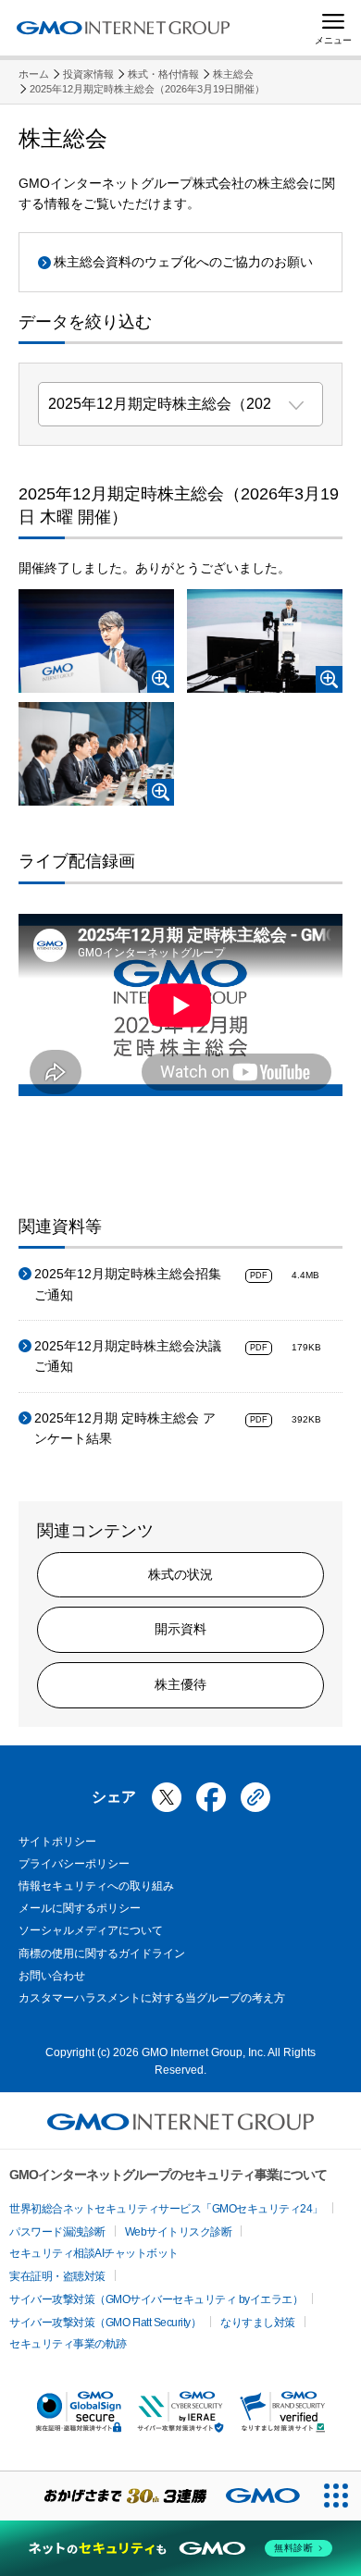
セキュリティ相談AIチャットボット (94, 2253)
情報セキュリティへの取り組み (96, 1886)
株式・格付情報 (163, 74)
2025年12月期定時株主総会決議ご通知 (128, 1356)
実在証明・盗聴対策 (57, 2276)
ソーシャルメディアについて (91, 1930)
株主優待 (180, 1684)
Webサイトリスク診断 (179, 2232)
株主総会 (233, 74)
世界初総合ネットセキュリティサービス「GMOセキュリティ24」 (166, 2209)
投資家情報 (88, 74)
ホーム (34, 74)
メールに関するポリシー (80, 1908)
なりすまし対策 (258, 2323)
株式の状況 (180, 1574)
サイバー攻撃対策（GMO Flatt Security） (105, 2323)
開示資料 (180, 1629)
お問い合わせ (52, 1976)
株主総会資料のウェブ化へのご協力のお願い (183, 262)
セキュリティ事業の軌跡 (68, 2344)
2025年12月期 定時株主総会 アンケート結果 (125, 1428)
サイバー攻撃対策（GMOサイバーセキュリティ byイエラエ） (156, 2299)
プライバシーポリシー (74, 1864)
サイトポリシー (57, 1842)
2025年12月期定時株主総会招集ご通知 (128, 1284)
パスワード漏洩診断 (57, 2232)
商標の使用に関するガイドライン (102, 1954)
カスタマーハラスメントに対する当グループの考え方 (152, 1998)
